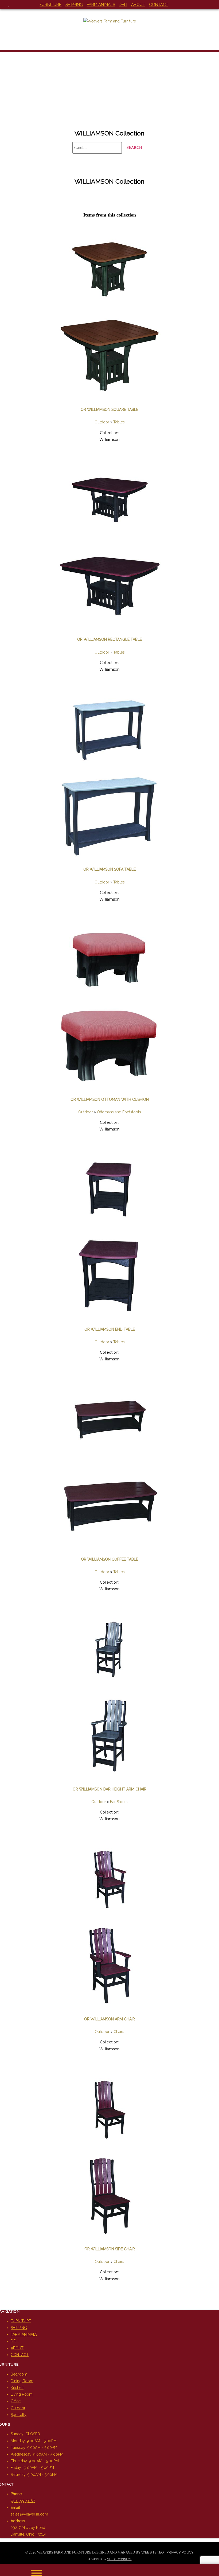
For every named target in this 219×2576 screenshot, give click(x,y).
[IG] (13, 5)
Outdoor (102, 422)
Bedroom (19, 2374)
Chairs (119, 2032)
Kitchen (17, 2388)
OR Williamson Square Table (109, 409)
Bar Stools (119, 1802)
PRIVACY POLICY (180, 2552)
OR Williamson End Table (110, 1329)
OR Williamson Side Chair (110, 2249)
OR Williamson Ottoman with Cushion (110, 1099)
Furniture (50, 5)
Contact (159, 5)
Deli (123, 5)
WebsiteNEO (153, 2552)
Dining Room (22, 2381)
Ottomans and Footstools (119, 1112)
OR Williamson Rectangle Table (109, 639)
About (138, 5)
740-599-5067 (23, 2501)
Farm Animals (101, 5)
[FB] (5, 5)
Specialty (19, 2415)
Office (16, 2401)
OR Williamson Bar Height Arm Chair (109, 1789)
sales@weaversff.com (29, 2514)
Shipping (74, 5)
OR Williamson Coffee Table (109, 1559)
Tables (119, 422)
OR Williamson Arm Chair (109, 2019)
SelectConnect (120, 2559)
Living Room (22, 2394)
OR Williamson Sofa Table (109, 869)
